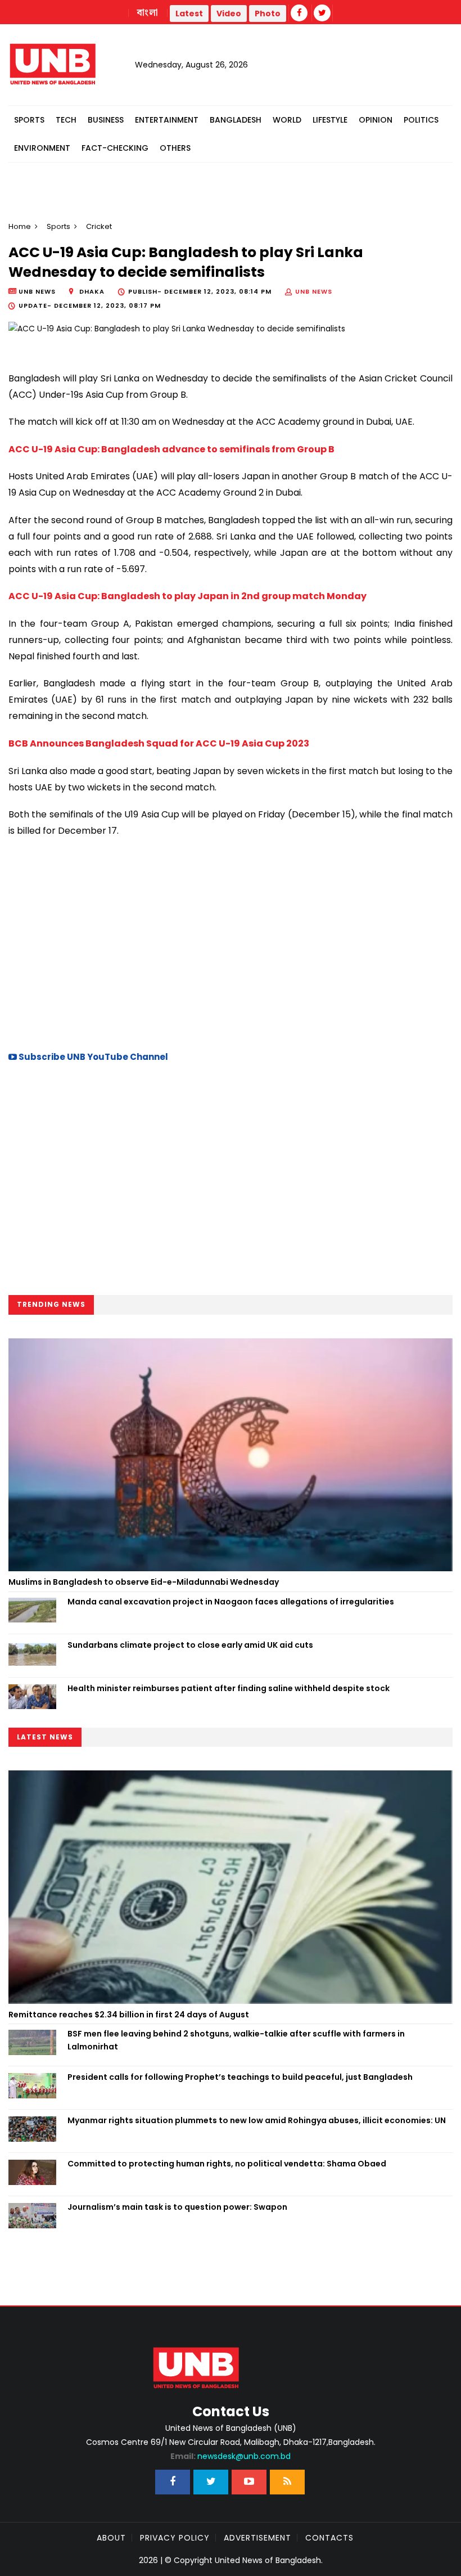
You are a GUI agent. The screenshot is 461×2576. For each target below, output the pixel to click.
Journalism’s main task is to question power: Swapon (177, 2207)
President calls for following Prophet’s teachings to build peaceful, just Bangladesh (240, 2077)
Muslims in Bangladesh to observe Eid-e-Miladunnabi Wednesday (144, 1582)
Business (106, 120)
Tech (66, 120)
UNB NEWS (314, 291)
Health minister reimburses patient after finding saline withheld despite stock (229, 1688)
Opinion (376, 120)
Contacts (329, 2538)
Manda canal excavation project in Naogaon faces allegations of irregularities (231, 1602)
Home (20, 226)
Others (175, 148)
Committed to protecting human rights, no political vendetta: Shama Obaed (227, 2164)
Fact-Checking (115, 148)
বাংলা (148, 13)
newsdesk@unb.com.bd (231, 2456)
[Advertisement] (231, 943)
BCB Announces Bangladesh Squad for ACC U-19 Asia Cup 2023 (159, 743)
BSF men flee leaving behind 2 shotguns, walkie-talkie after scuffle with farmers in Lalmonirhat (236, 2040)
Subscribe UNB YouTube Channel (92, 1057)
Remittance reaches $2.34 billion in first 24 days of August (129, 2015)
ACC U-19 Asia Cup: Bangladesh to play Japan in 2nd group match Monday (188, 596)
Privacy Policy (175, 2538)
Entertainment (167, 120)
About (111, 2538)
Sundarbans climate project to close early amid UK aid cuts (190, 1645)
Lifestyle (330, 120)
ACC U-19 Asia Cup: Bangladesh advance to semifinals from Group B (171, 449)
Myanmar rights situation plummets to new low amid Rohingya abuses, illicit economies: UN (257, 2120)
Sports (29, 120)
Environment (42, 148)
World (287, 120)
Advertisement (257, 2538)
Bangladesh (236, 120)
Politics (421, 120)
